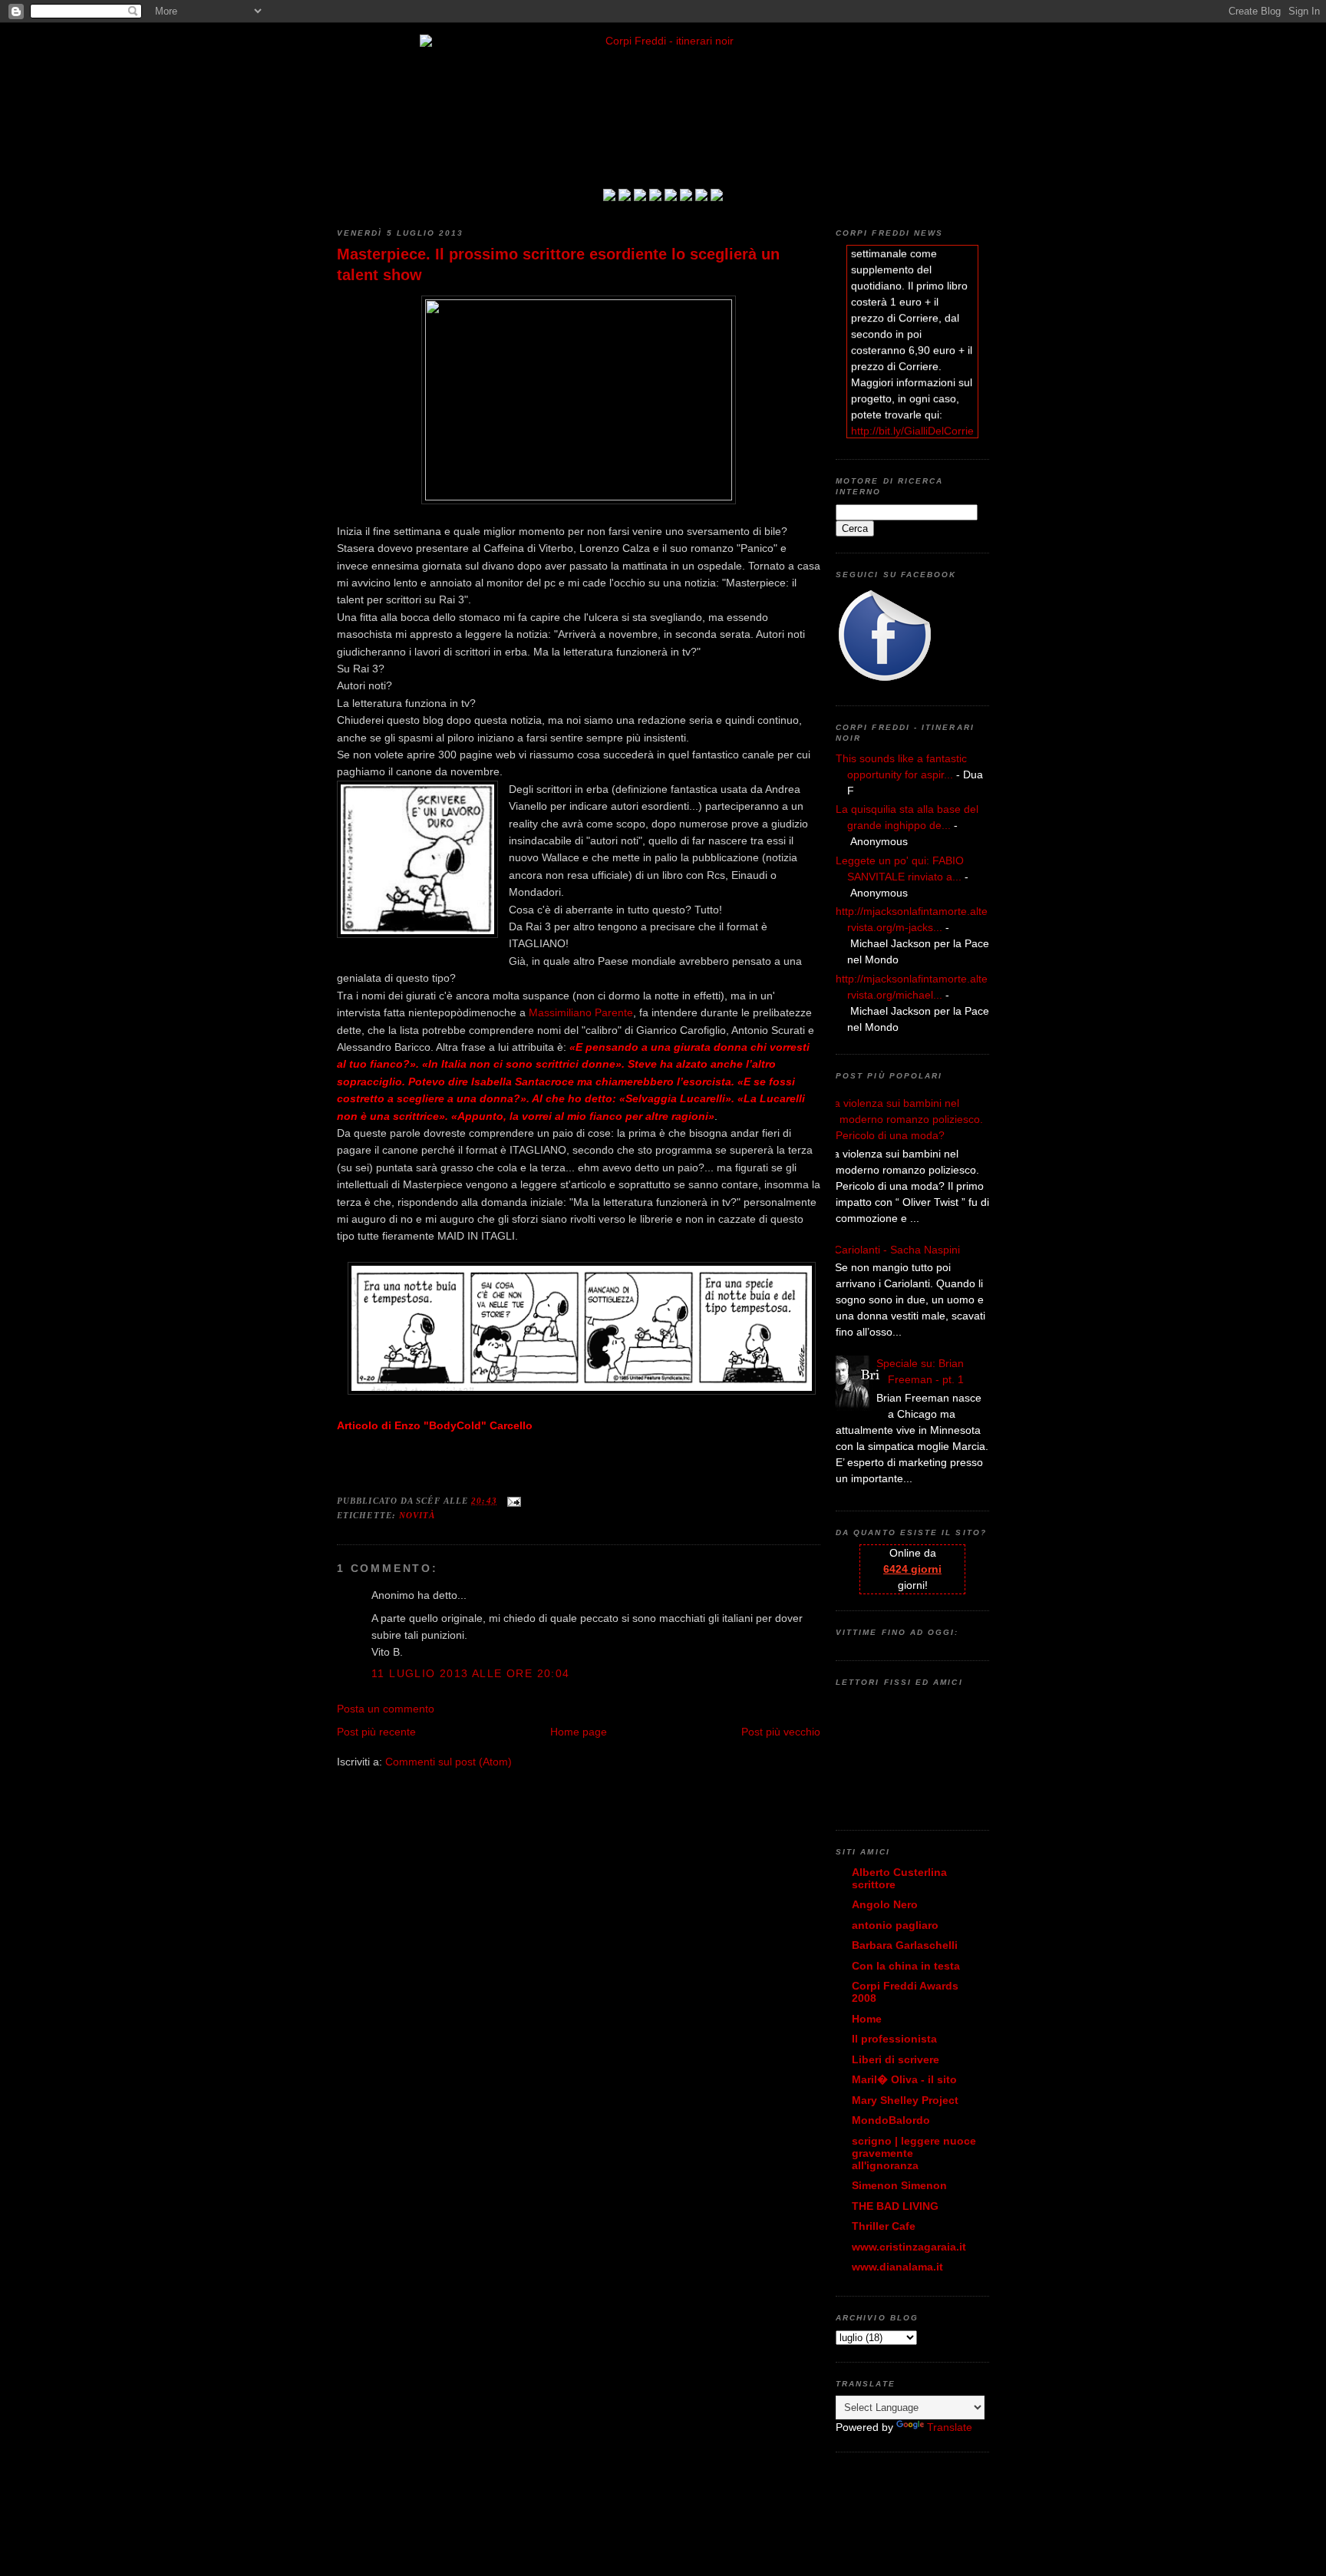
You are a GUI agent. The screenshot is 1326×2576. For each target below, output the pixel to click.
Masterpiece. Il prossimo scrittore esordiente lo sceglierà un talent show (558, 264)
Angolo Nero (885, 1904)
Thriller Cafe (884, 2226)
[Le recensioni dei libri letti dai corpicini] (625, 197)
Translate (950, 2427)
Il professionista (894, 2039)
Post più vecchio (781, 1732)
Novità (417, 1515)
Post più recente (376, 1732)
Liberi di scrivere (896, 2059)
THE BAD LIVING (895, 2206)
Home (867, 2019)
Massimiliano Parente (581, 1012)
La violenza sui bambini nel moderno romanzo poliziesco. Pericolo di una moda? (905, 1119)
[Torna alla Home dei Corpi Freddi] (609, 197)
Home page (579, 1732)
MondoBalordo (891, 2120)
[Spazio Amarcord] (717, 197)
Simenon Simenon (899, 2185)
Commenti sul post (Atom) (449, 1762)
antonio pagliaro (895, 1925)
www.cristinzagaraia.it (909, 2247)
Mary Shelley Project (905, 2100)
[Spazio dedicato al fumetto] (701, 197)
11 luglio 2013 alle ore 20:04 (471, 1673)
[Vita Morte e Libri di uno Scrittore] (671, 197)
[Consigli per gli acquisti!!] (655, 197)
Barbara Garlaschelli (905, 1945)
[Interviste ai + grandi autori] (640, 197)
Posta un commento (386, 1709)
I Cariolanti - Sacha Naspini (894, 1250)
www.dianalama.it (897, 2267)
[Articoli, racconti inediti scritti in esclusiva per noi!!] (686, 197)
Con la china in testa (906, 1966)
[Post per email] (512, 1501)
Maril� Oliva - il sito (904, 2079)
